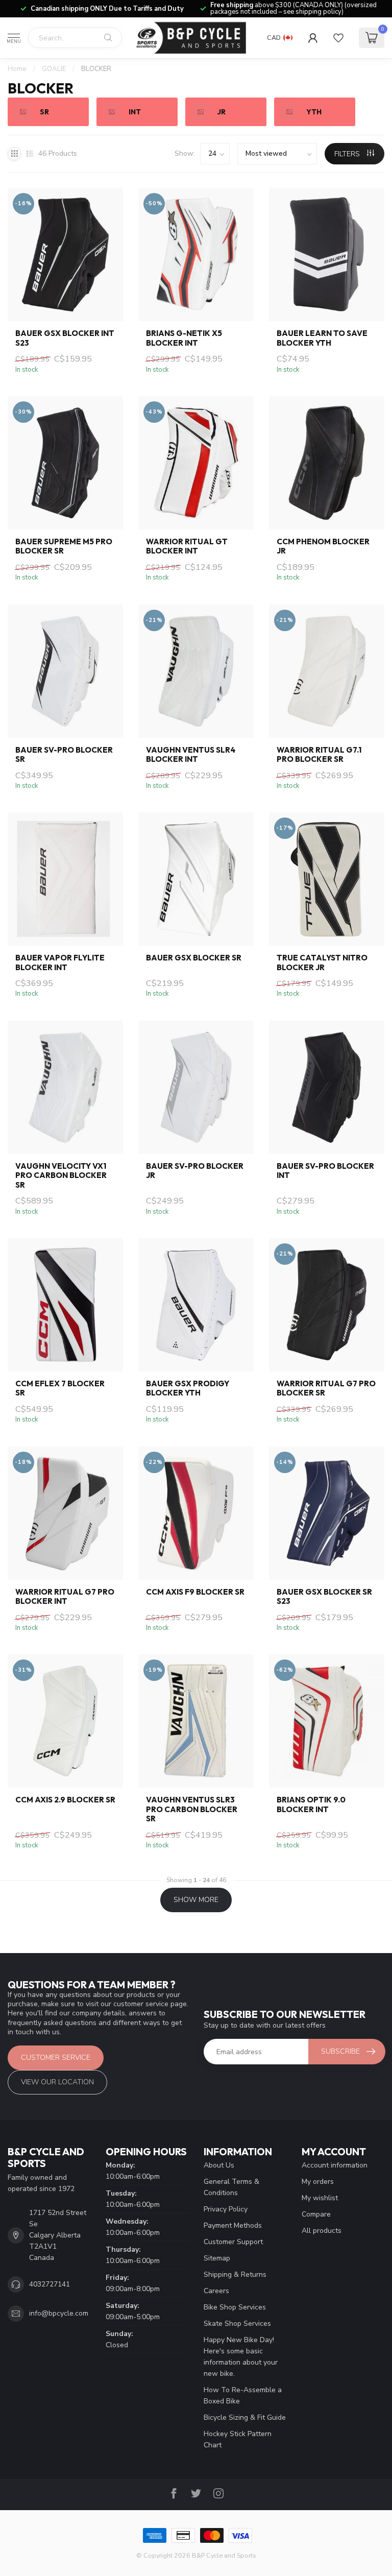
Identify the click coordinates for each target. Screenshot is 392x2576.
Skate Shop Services (237, 2324)
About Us (219, 2165)
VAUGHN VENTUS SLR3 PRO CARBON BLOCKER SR (192, 1809)
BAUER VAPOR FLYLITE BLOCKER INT (60, 962)
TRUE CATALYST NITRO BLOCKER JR (322, 962)
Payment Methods (233, 2225)
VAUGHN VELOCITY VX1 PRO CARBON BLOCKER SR (61, 1176)
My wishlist (320, 2198)
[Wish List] (338, 38)
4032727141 (50, 2284)
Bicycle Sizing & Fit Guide (245, 2417)
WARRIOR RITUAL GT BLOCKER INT (187, 546)
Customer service (56, 2057)
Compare (316, 2214)
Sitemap (217, 2258)
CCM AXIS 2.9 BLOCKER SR (65, 1800)
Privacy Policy (226, 2209)
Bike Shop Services (235, 2307)
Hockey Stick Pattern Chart (238, 2439)
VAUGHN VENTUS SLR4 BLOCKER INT (191, 755)
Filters (348, 154)
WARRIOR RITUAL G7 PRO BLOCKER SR (326, 1388)
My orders (318, 2182)
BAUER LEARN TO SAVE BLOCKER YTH (322, 338)
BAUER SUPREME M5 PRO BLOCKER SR (64, 546)
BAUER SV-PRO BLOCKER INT (325, 1171)
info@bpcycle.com (59, 2313)
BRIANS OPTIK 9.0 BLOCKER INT (311, 1804)
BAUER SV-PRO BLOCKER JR (195, 1171)
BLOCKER (96, 69)
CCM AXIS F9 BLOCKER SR (195, 1592)
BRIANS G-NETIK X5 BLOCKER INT (184, 338)
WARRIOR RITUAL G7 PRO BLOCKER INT (65, 1597)
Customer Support (233, 2242)
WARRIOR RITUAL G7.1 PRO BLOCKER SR (319, 755)
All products (322, 2231)
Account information (335, 2165)
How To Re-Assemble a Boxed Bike (243, 2396)
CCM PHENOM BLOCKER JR (323, 546)
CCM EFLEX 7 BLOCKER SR (60, 1388)
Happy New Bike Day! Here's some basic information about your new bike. (241, 2357)
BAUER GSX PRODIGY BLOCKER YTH (188, 1388)
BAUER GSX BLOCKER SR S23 (324, 1597)
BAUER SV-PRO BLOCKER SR (64, 755)
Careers (216, 2291)
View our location (57, 2082)
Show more (196, 1900)
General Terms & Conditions (231, 2187)
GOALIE (54, 69)
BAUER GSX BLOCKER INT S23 (65, 338)
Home (17, 69)
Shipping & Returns (235, 2274)
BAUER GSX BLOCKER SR (194, 958)
